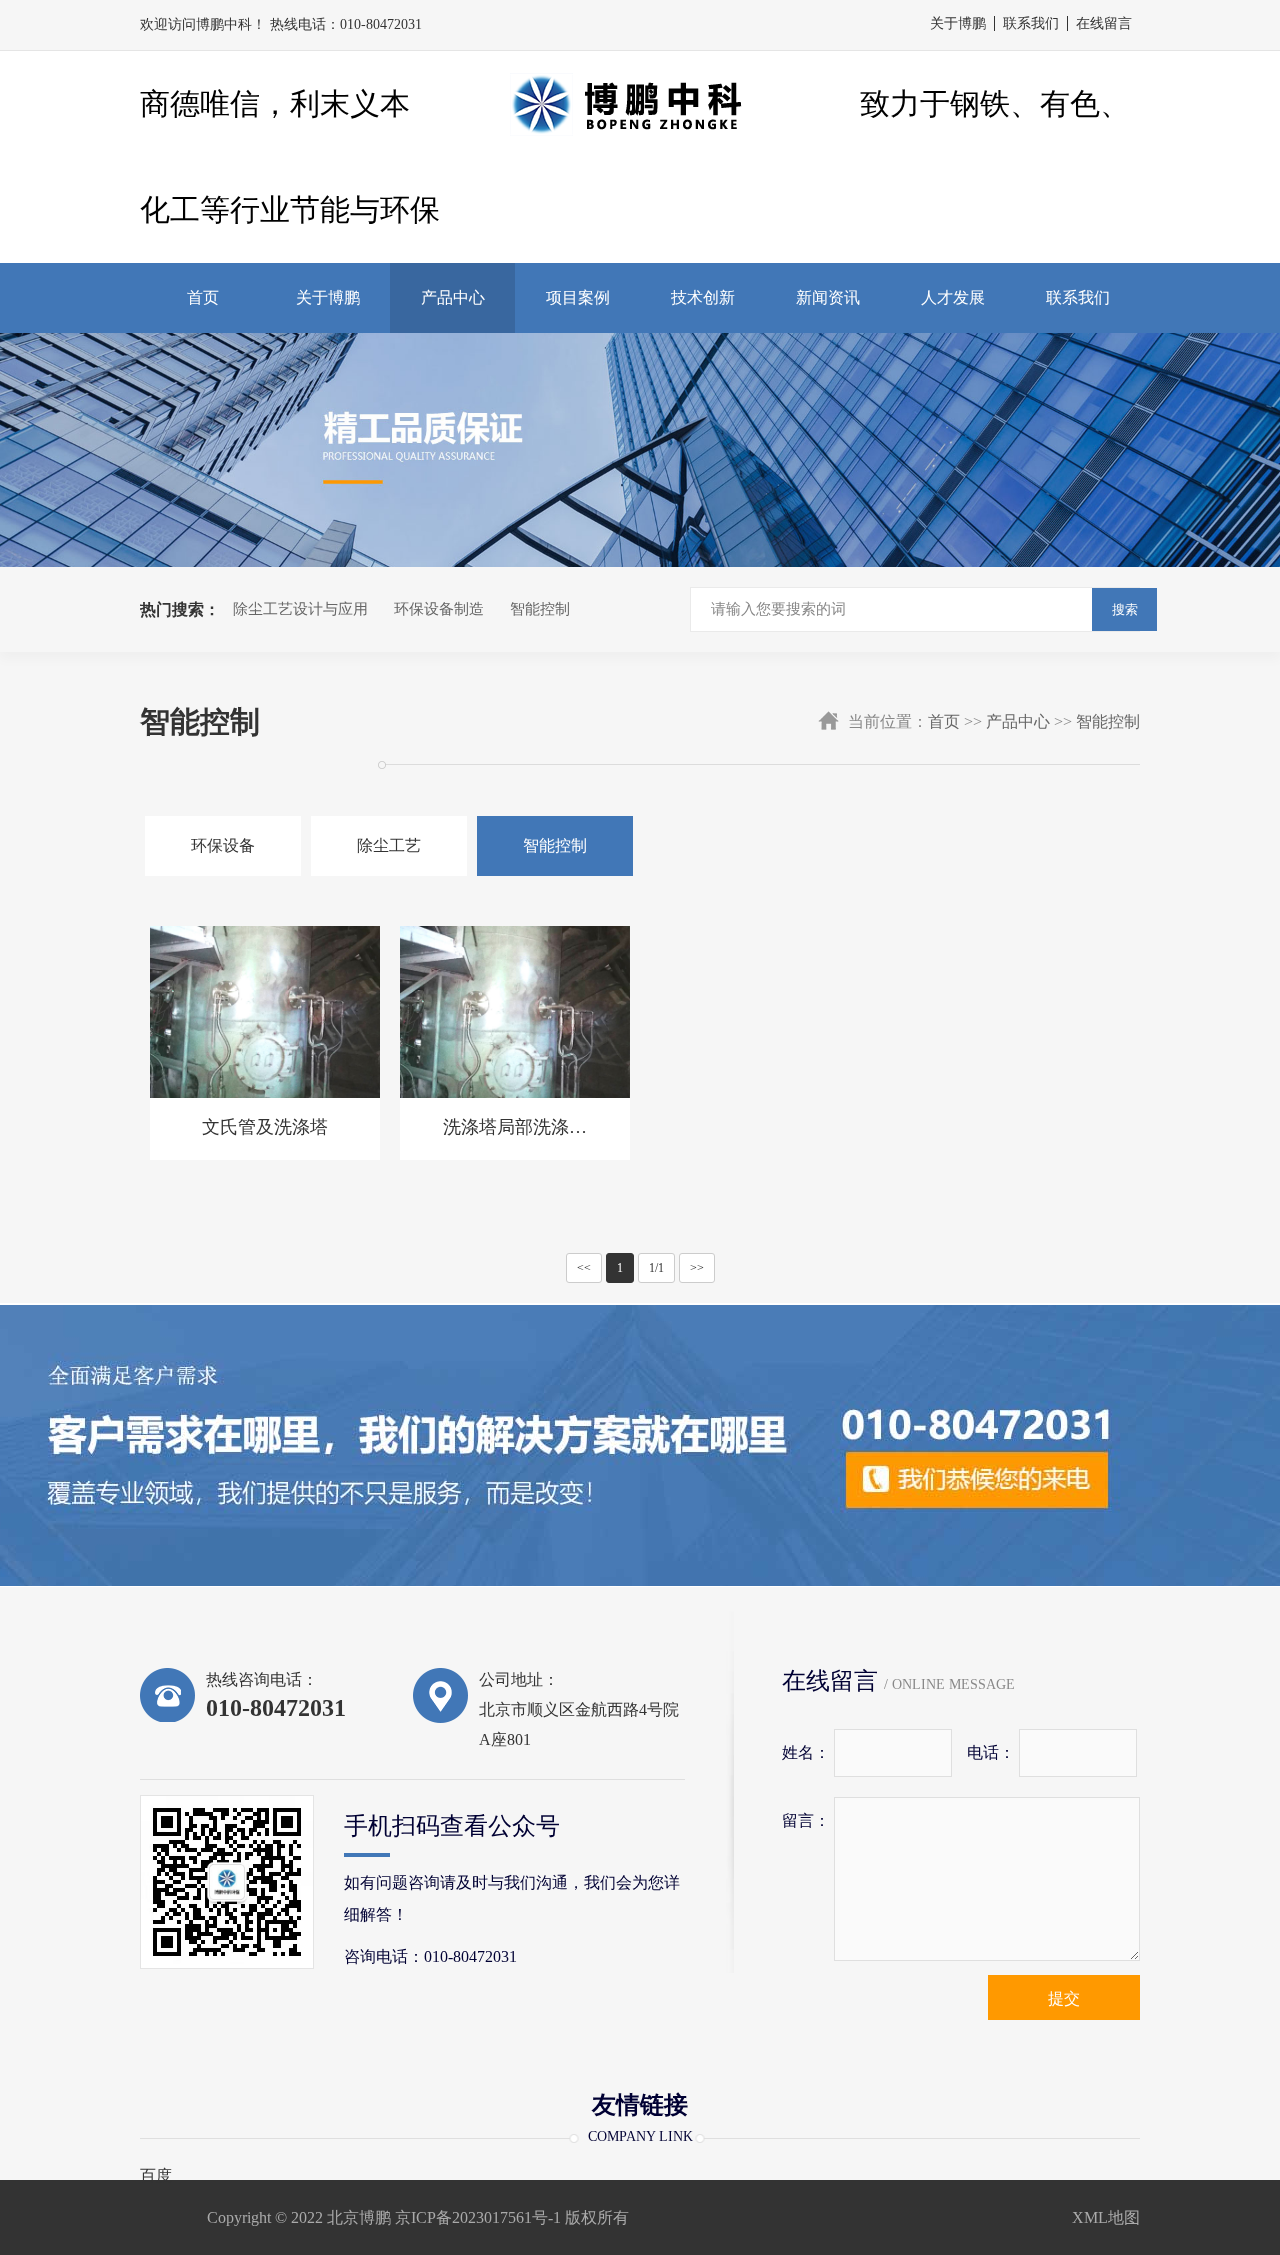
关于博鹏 (958, 23)
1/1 (656, 1268)
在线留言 (1104, 23)
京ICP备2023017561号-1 (478, 2217)
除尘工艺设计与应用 (300, 609)
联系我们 (1031, 23)
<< (584, 1268)
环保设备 (223, 845)
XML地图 (1106, 2217)
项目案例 (578, 297)
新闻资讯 (828, 297)
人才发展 (953, 297)
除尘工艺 (389, 845)
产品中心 (453, 297)
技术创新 (703, 297)
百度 (156, 2176)
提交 (1064, 1998)
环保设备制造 (439, 609)
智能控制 (540, 609)
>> (697, 1268)
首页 (203, 297)
